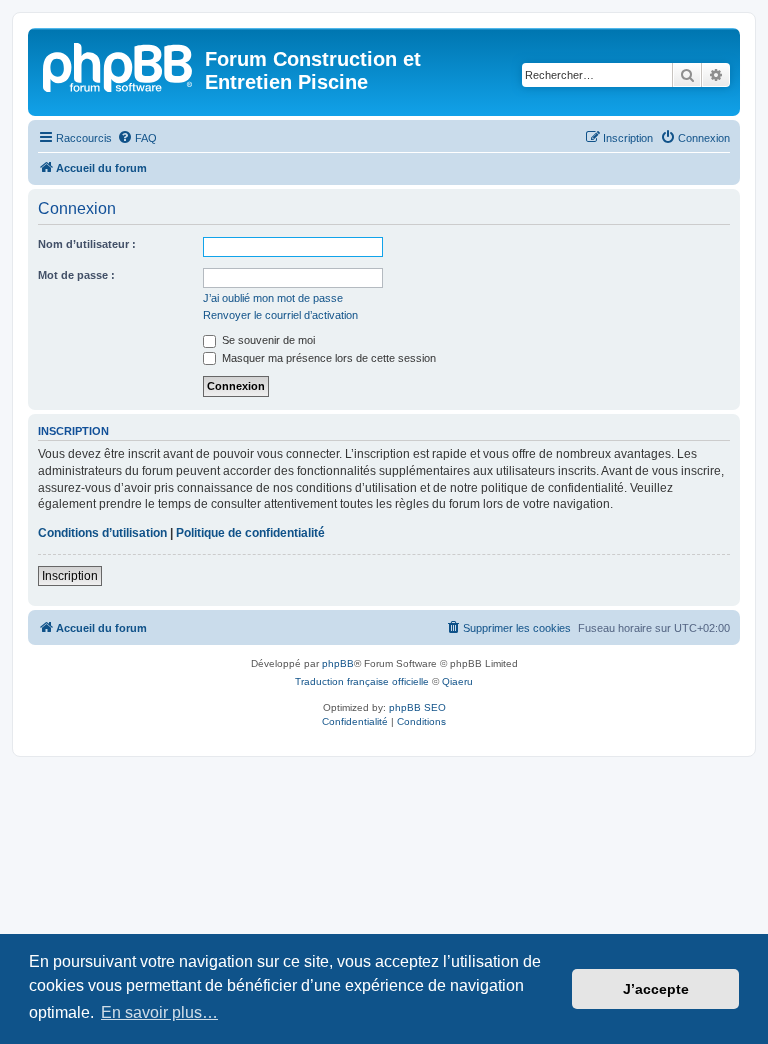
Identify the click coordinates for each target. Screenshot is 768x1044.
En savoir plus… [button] (159, 1012)
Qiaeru (457, 681)
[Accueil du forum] (119, 65)
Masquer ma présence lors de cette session (327, 358)
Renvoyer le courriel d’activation (280, 315)
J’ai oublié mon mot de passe (273, 298)
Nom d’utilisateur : (87, 244)
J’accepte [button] (656, 989)
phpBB (338, 663)
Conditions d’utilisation (102, 533)
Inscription (70, 576)
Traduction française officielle (362, 681)
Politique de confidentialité (250, 533)
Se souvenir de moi (267, 340)
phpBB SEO (417, 707)
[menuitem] (137, 138)
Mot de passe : (76, 275)
